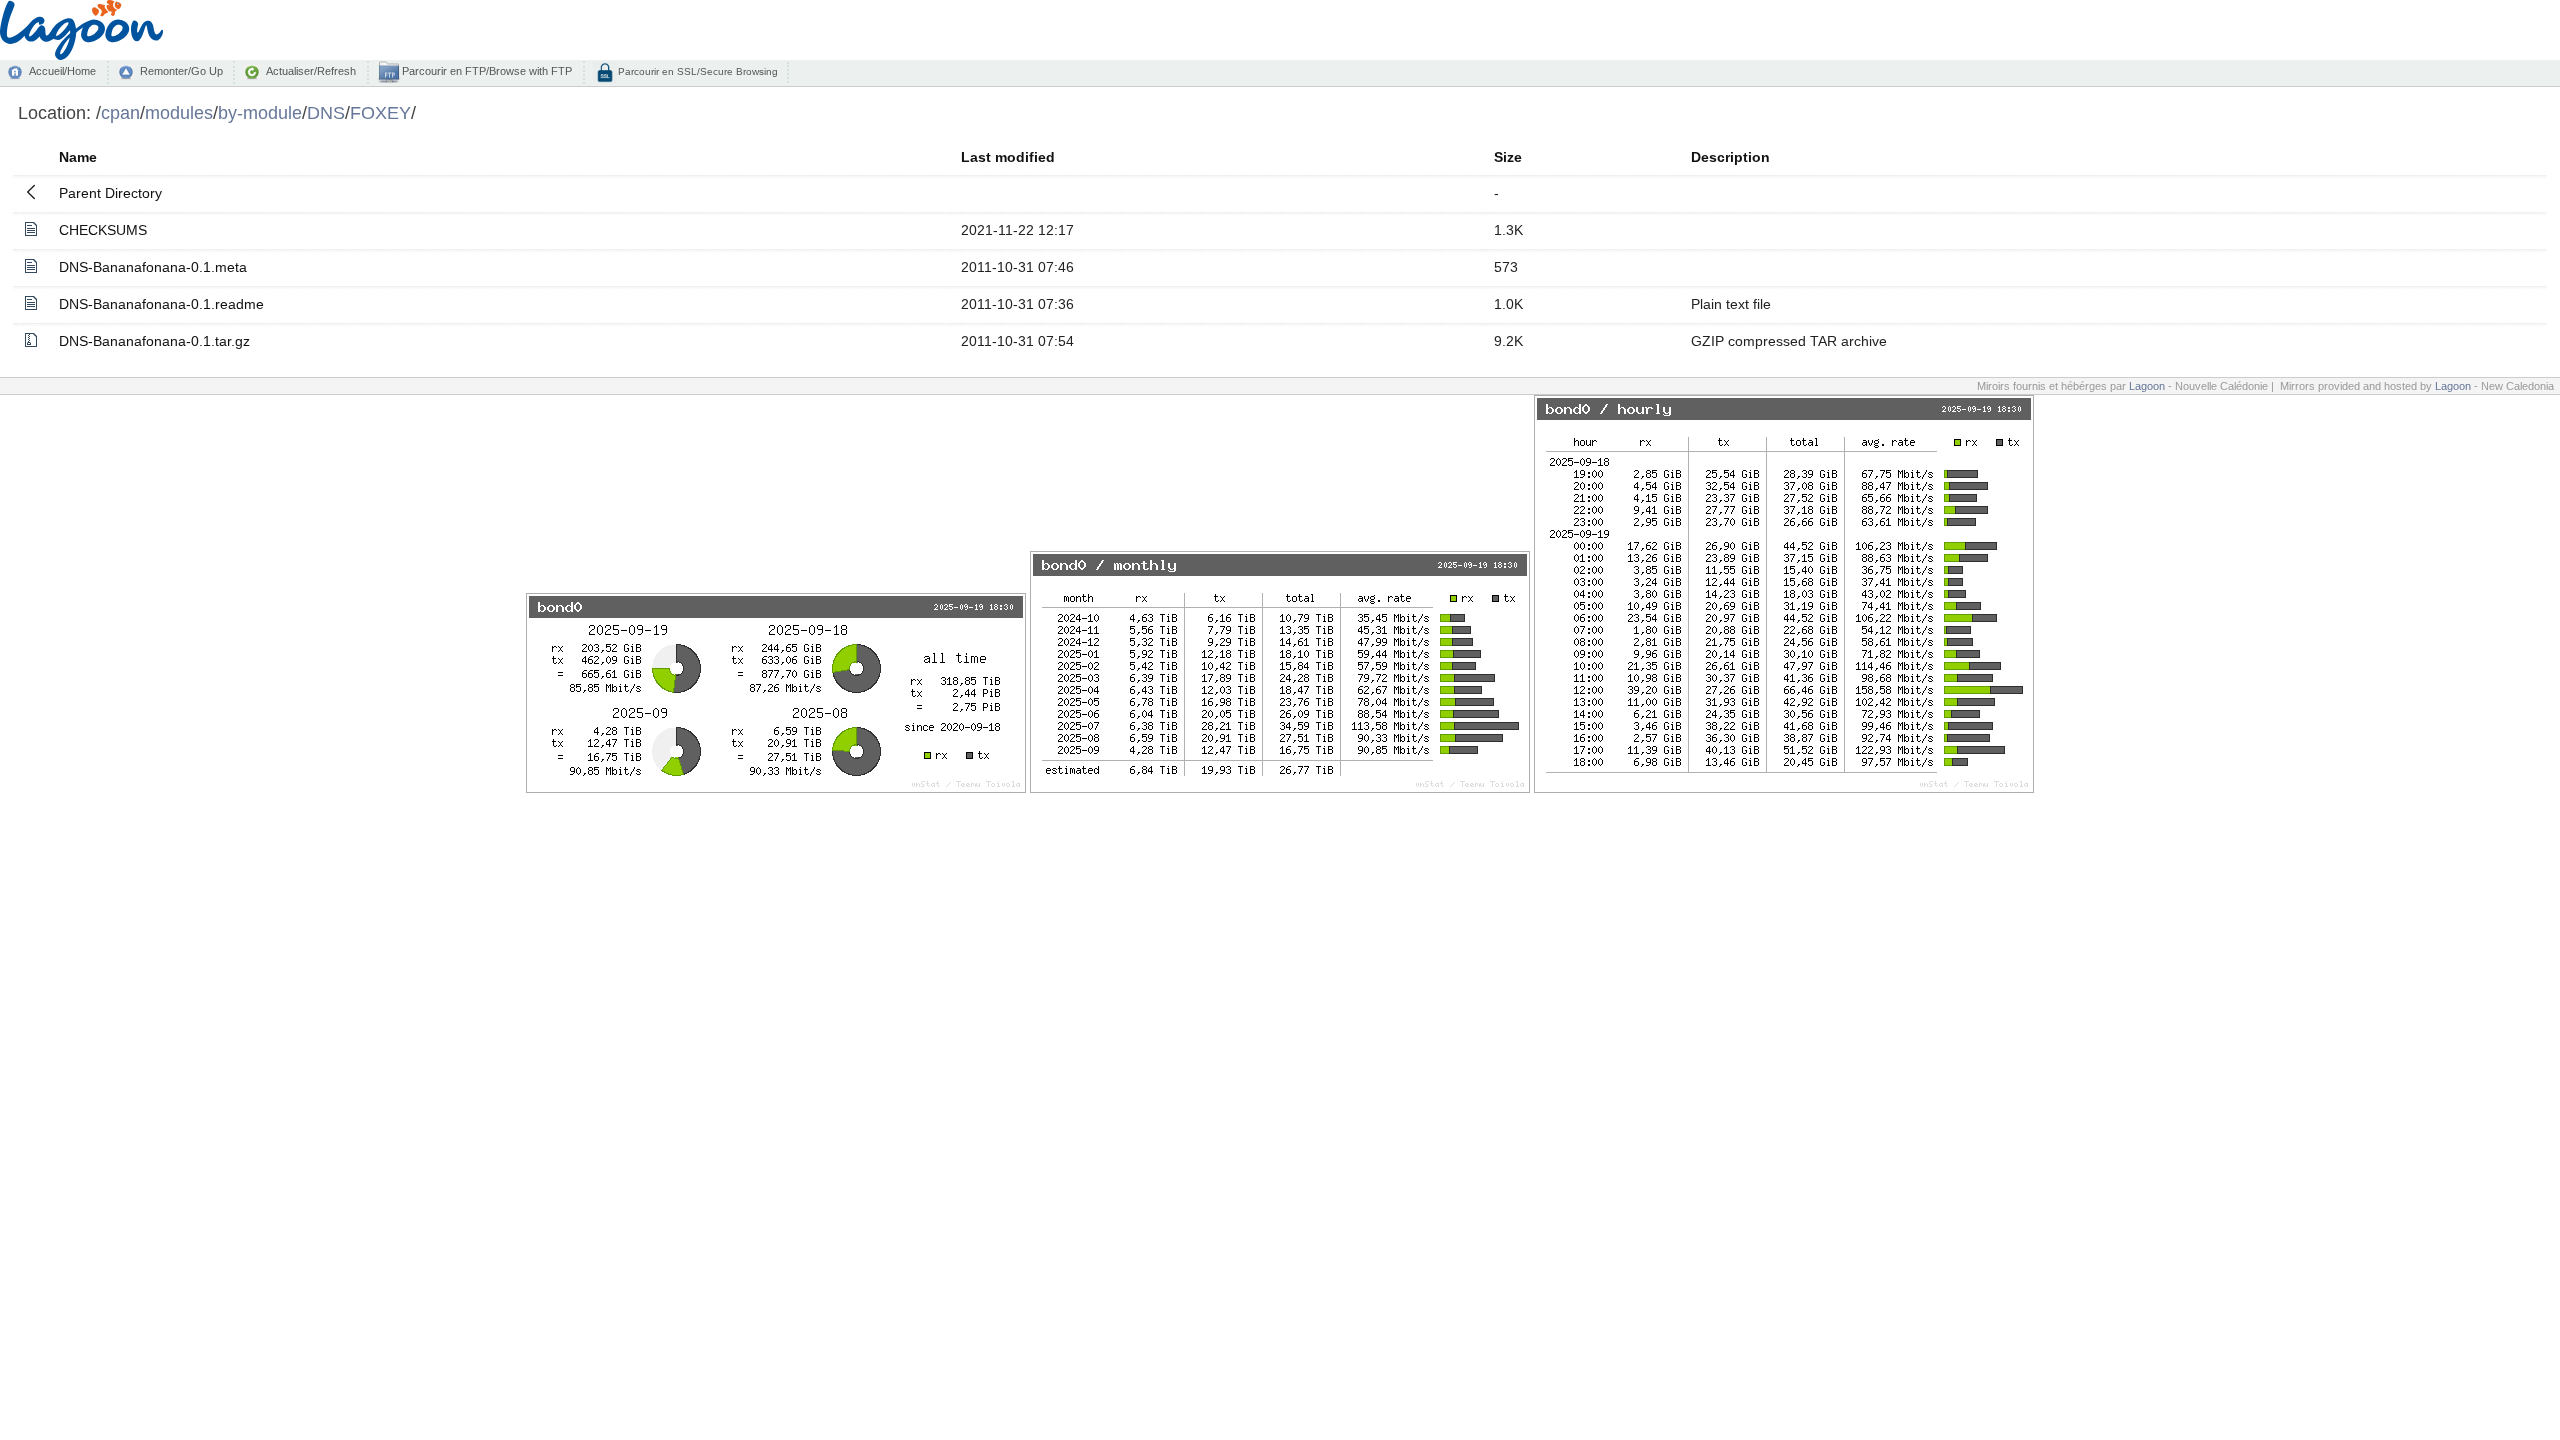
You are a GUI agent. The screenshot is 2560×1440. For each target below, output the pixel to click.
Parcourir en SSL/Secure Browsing (696, 71)
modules (179, 112)
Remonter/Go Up (181, 71)
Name (78, 157)
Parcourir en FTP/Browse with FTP (485, 71)
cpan (120, 112)
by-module (260, 112)
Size (1508, 157)
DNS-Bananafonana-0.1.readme (161, 304)
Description (1730, 157)
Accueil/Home (62, 71)
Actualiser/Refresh (311, 71)
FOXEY (380, 112)
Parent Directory (110, 193)
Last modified (1008, 157)
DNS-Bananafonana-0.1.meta (153, 267)
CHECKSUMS (103, 230)
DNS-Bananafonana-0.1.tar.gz (154, 341)
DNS (326, 112)
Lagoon (2147, 386)
